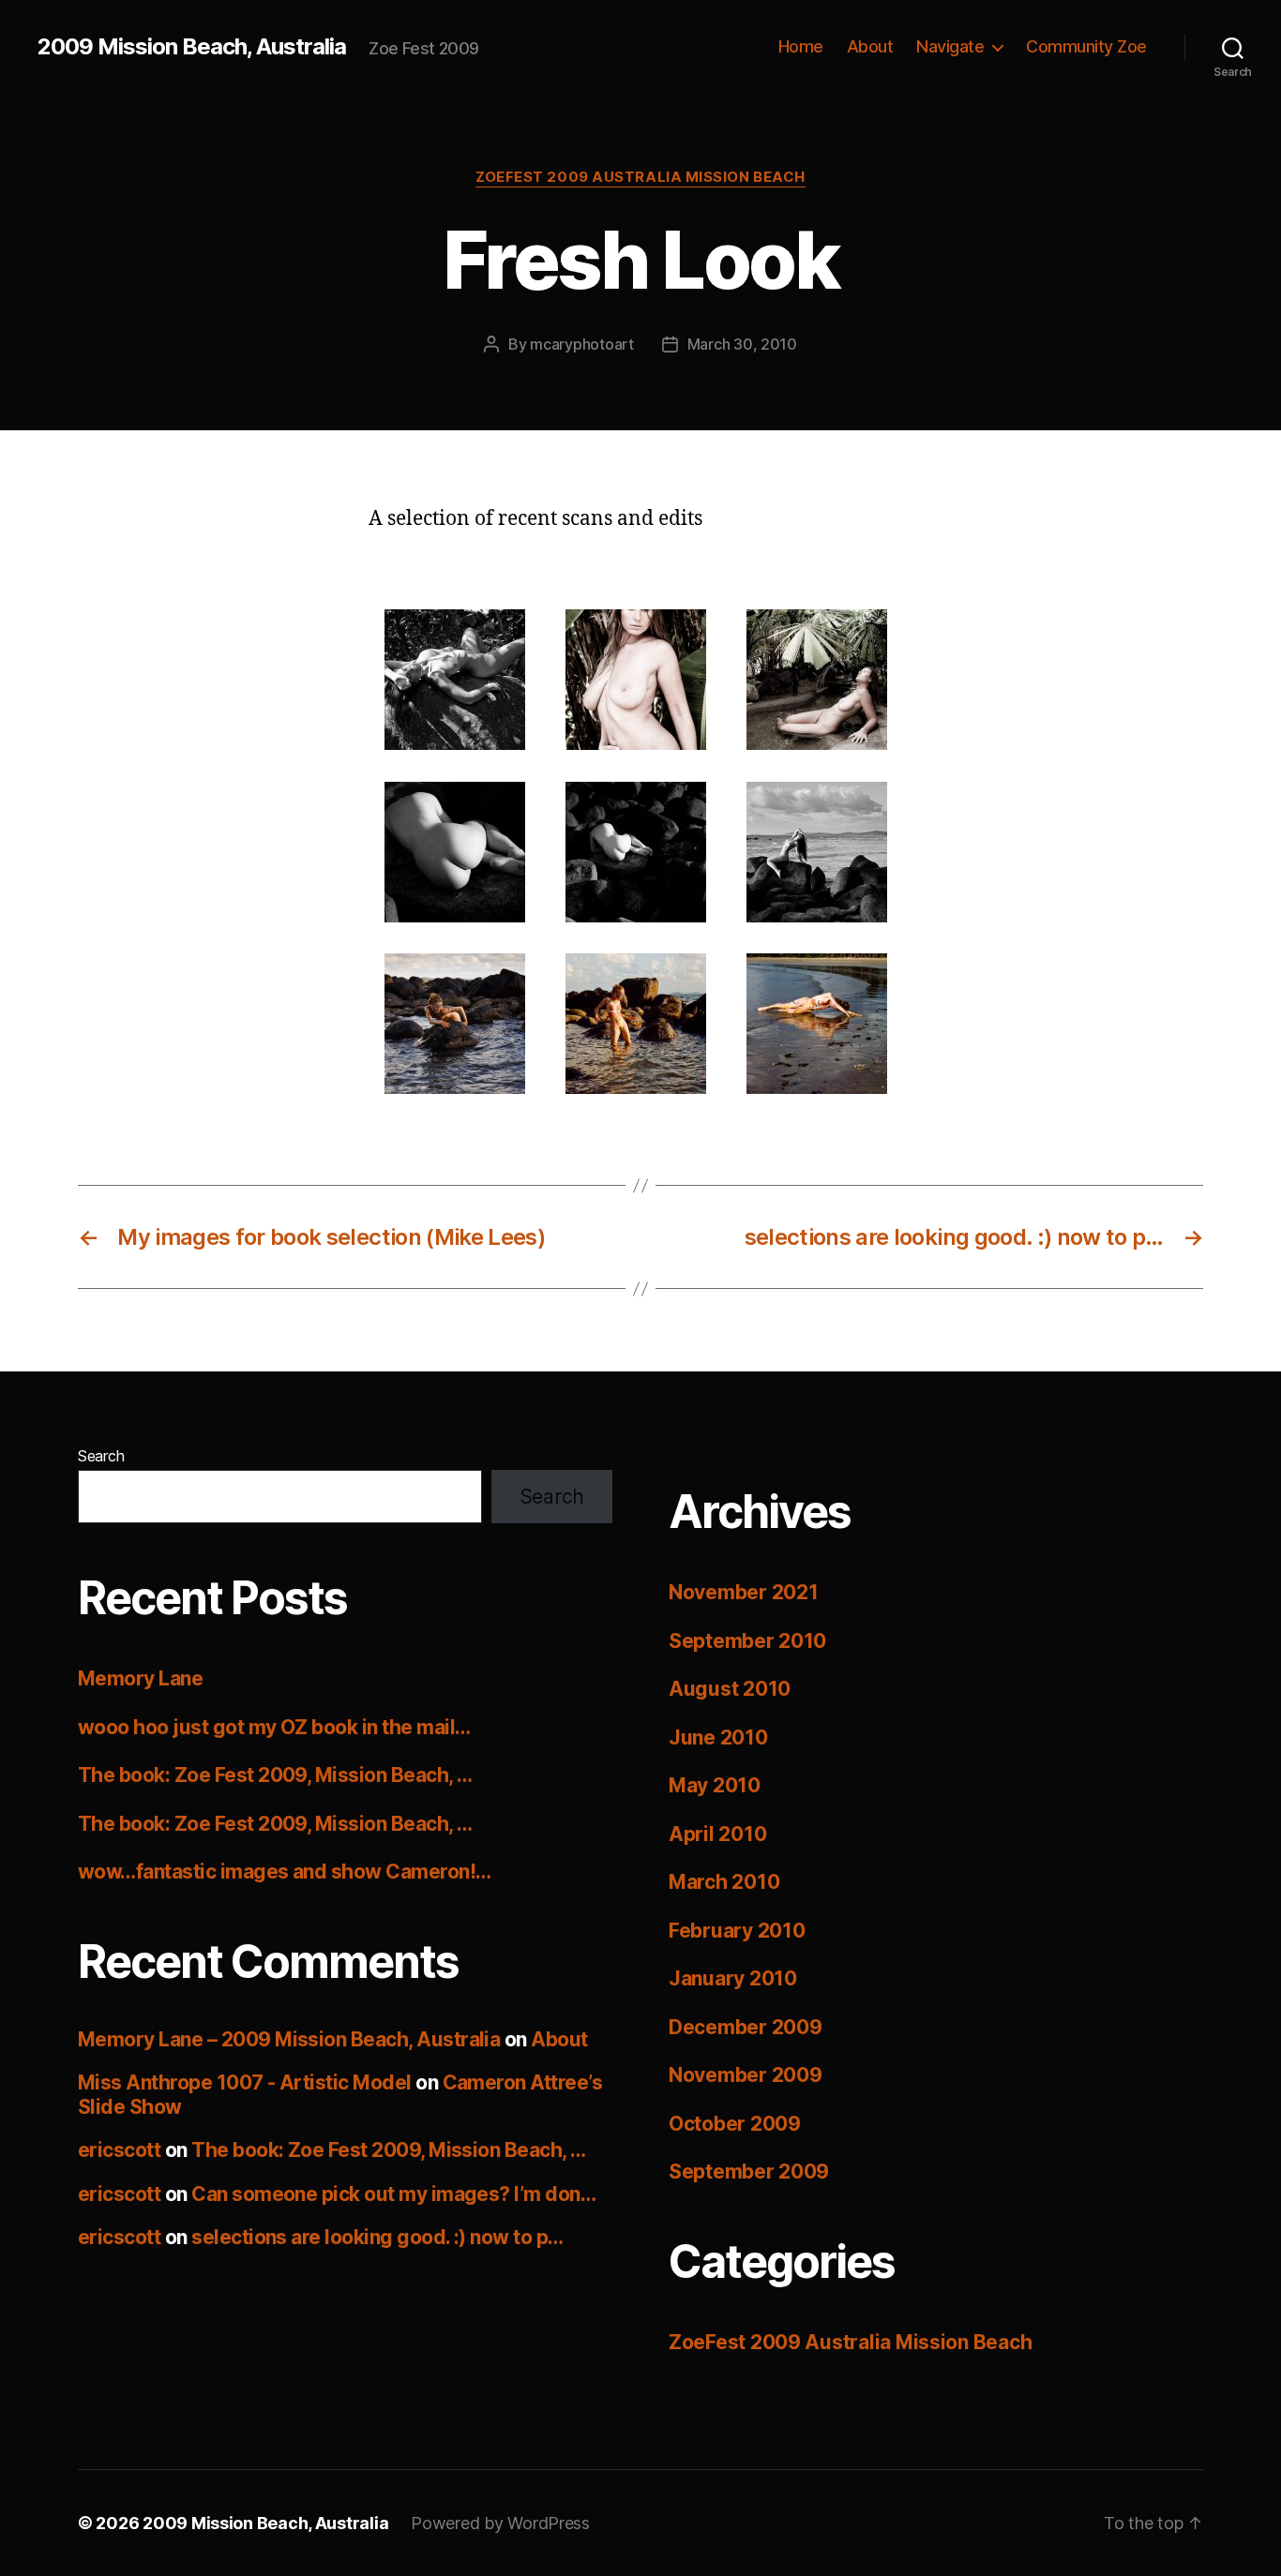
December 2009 (746, 2027)
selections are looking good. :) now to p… (377, 2237)
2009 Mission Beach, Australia (192, 47)
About (870, 46)
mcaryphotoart (582, 344)
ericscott (119, 2150)
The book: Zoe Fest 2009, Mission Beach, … (275, 1775)
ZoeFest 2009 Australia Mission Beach (640, 177)
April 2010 (717, 1834)
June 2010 (718, 1737)
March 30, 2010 (742, 344)
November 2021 (744, 1592)
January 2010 (733, 1978)
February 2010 (737, 1931)
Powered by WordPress (500, 2523)
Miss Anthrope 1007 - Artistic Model (245, 2082)
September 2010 (747, 1641)
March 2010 (724, 1882)
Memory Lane (140, 1678)
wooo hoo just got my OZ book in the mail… (274, 1727)
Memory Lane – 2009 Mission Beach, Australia (289, 2039)
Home (801, 46)
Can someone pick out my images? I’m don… (393, 2194)
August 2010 (730, 1689)
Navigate (950, 46)
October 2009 (735, 2124)
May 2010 (715, 1785)
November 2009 (746, 2075)
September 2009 (749, 2172)
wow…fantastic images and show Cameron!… (285, 1872)
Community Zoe (1086, 46)
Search (101, 1456)
